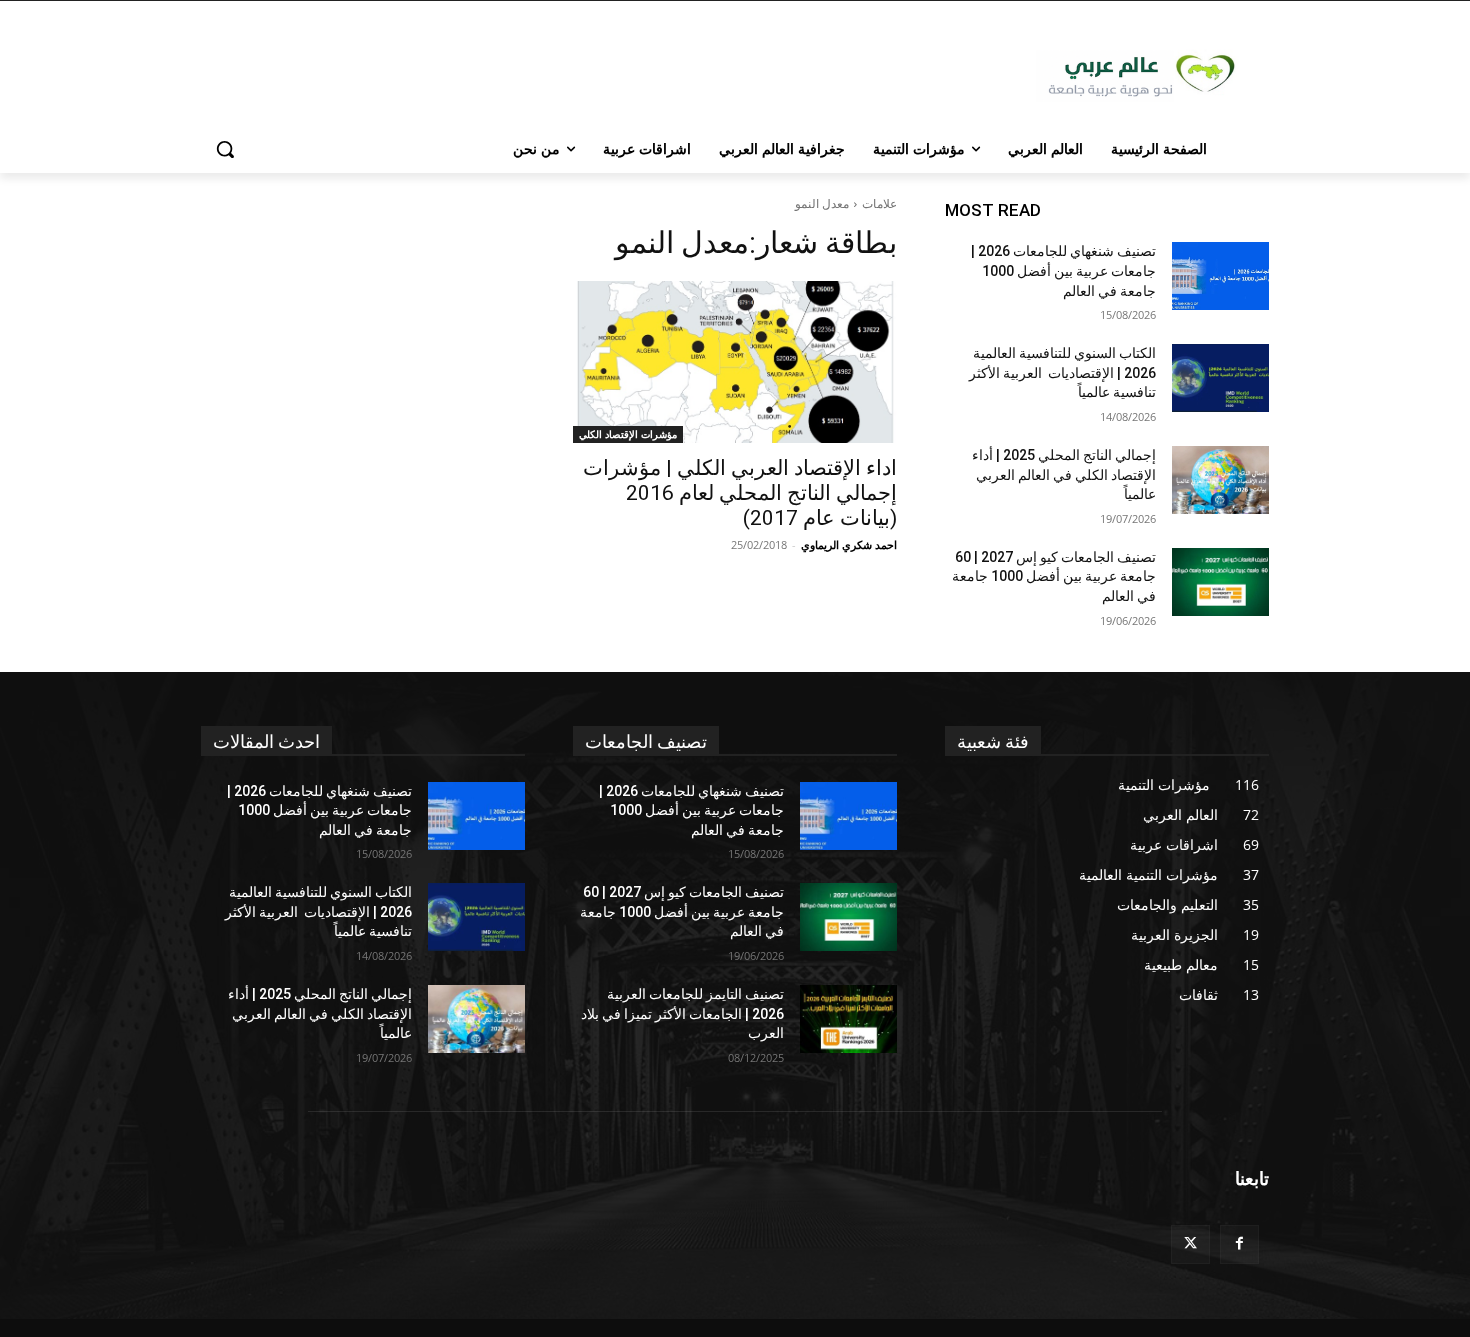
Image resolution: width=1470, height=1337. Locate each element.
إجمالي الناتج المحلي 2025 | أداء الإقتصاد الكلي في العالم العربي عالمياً (1064, 474)
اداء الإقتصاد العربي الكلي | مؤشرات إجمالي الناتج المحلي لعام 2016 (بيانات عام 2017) (740, 493)
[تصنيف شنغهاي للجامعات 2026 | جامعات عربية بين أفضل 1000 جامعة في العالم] (1220, 276)
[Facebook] (1239, 1244)
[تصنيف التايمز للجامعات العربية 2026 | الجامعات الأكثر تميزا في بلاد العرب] (848, 1019)
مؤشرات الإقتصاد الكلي (628, 434)
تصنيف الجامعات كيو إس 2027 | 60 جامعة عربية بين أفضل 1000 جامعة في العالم (1054, 576)
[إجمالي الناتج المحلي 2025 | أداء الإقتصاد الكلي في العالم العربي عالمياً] (1220, 480)
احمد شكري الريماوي (849, 544)
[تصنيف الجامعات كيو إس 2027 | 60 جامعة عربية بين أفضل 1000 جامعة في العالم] (1220, 582)
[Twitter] (1190, 1244)
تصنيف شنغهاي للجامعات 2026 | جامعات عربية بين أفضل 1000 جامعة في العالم (1063, 270)
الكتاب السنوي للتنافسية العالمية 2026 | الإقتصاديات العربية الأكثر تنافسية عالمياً (1062, 372)
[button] (225, 149)
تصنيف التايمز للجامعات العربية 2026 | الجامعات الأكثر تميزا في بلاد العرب (682, 1013)
